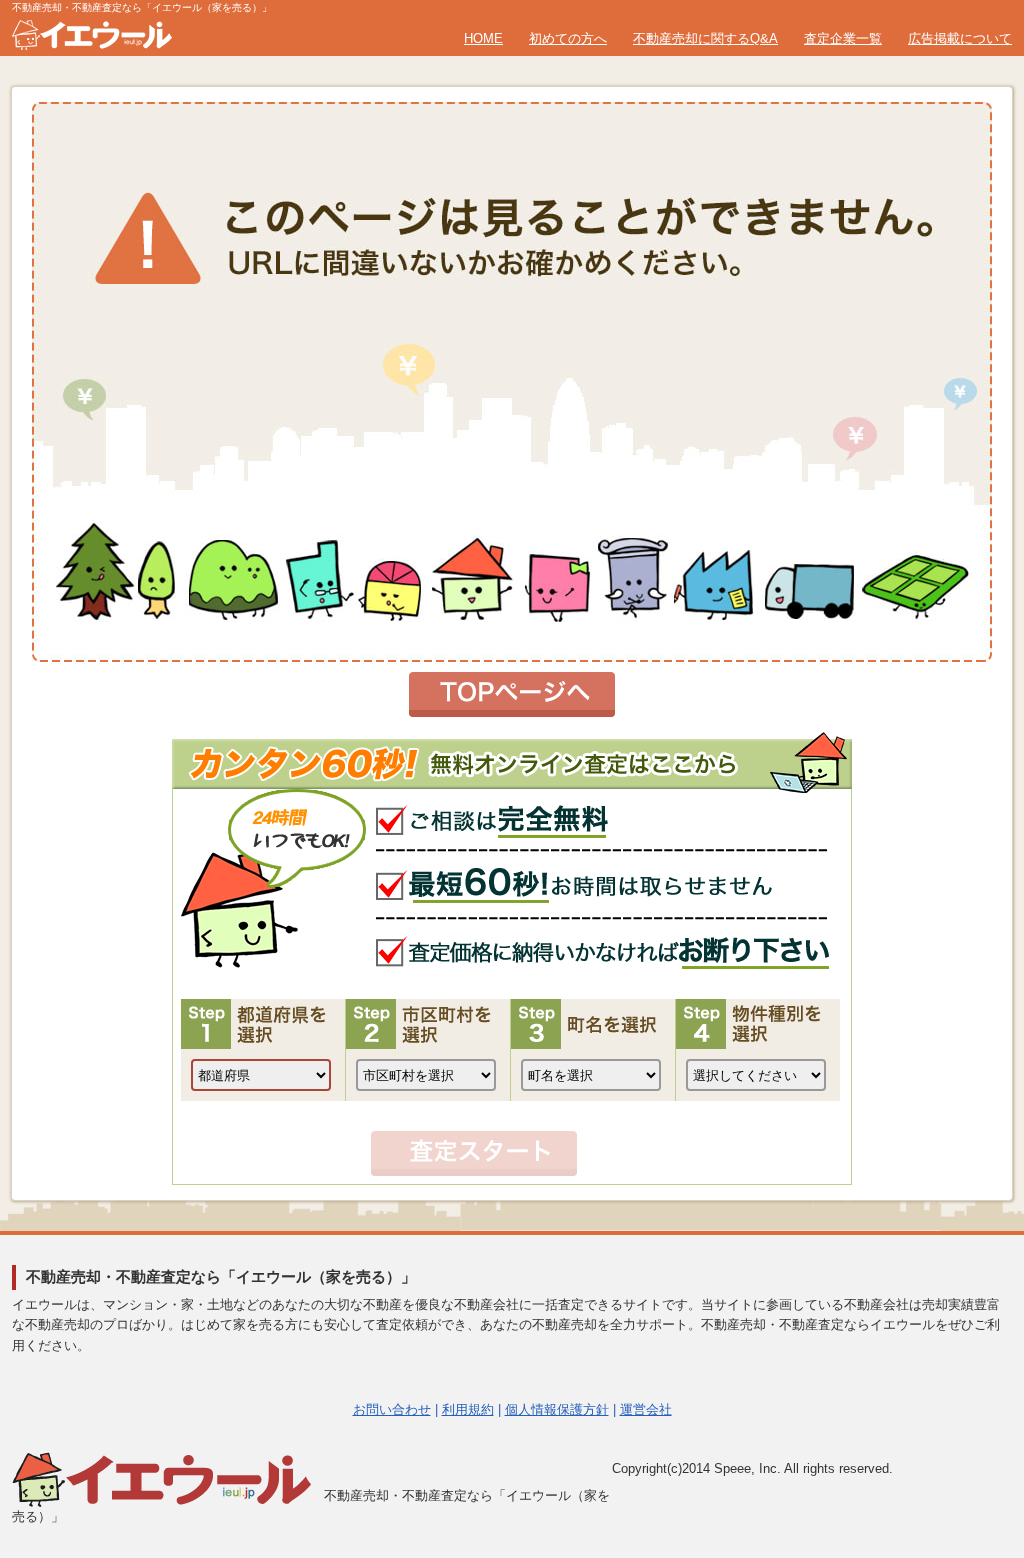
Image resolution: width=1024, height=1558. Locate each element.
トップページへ (512, 694)
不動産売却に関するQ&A (705, 38)
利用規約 (468, 1409)
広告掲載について (960, 38)
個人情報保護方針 (557, 1409)
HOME (483, 38)
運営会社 (646, 1409)
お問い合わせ (392, 1409)
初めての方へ (568, 38)
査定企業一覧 (843, 38)
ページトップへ (960, 1341)
